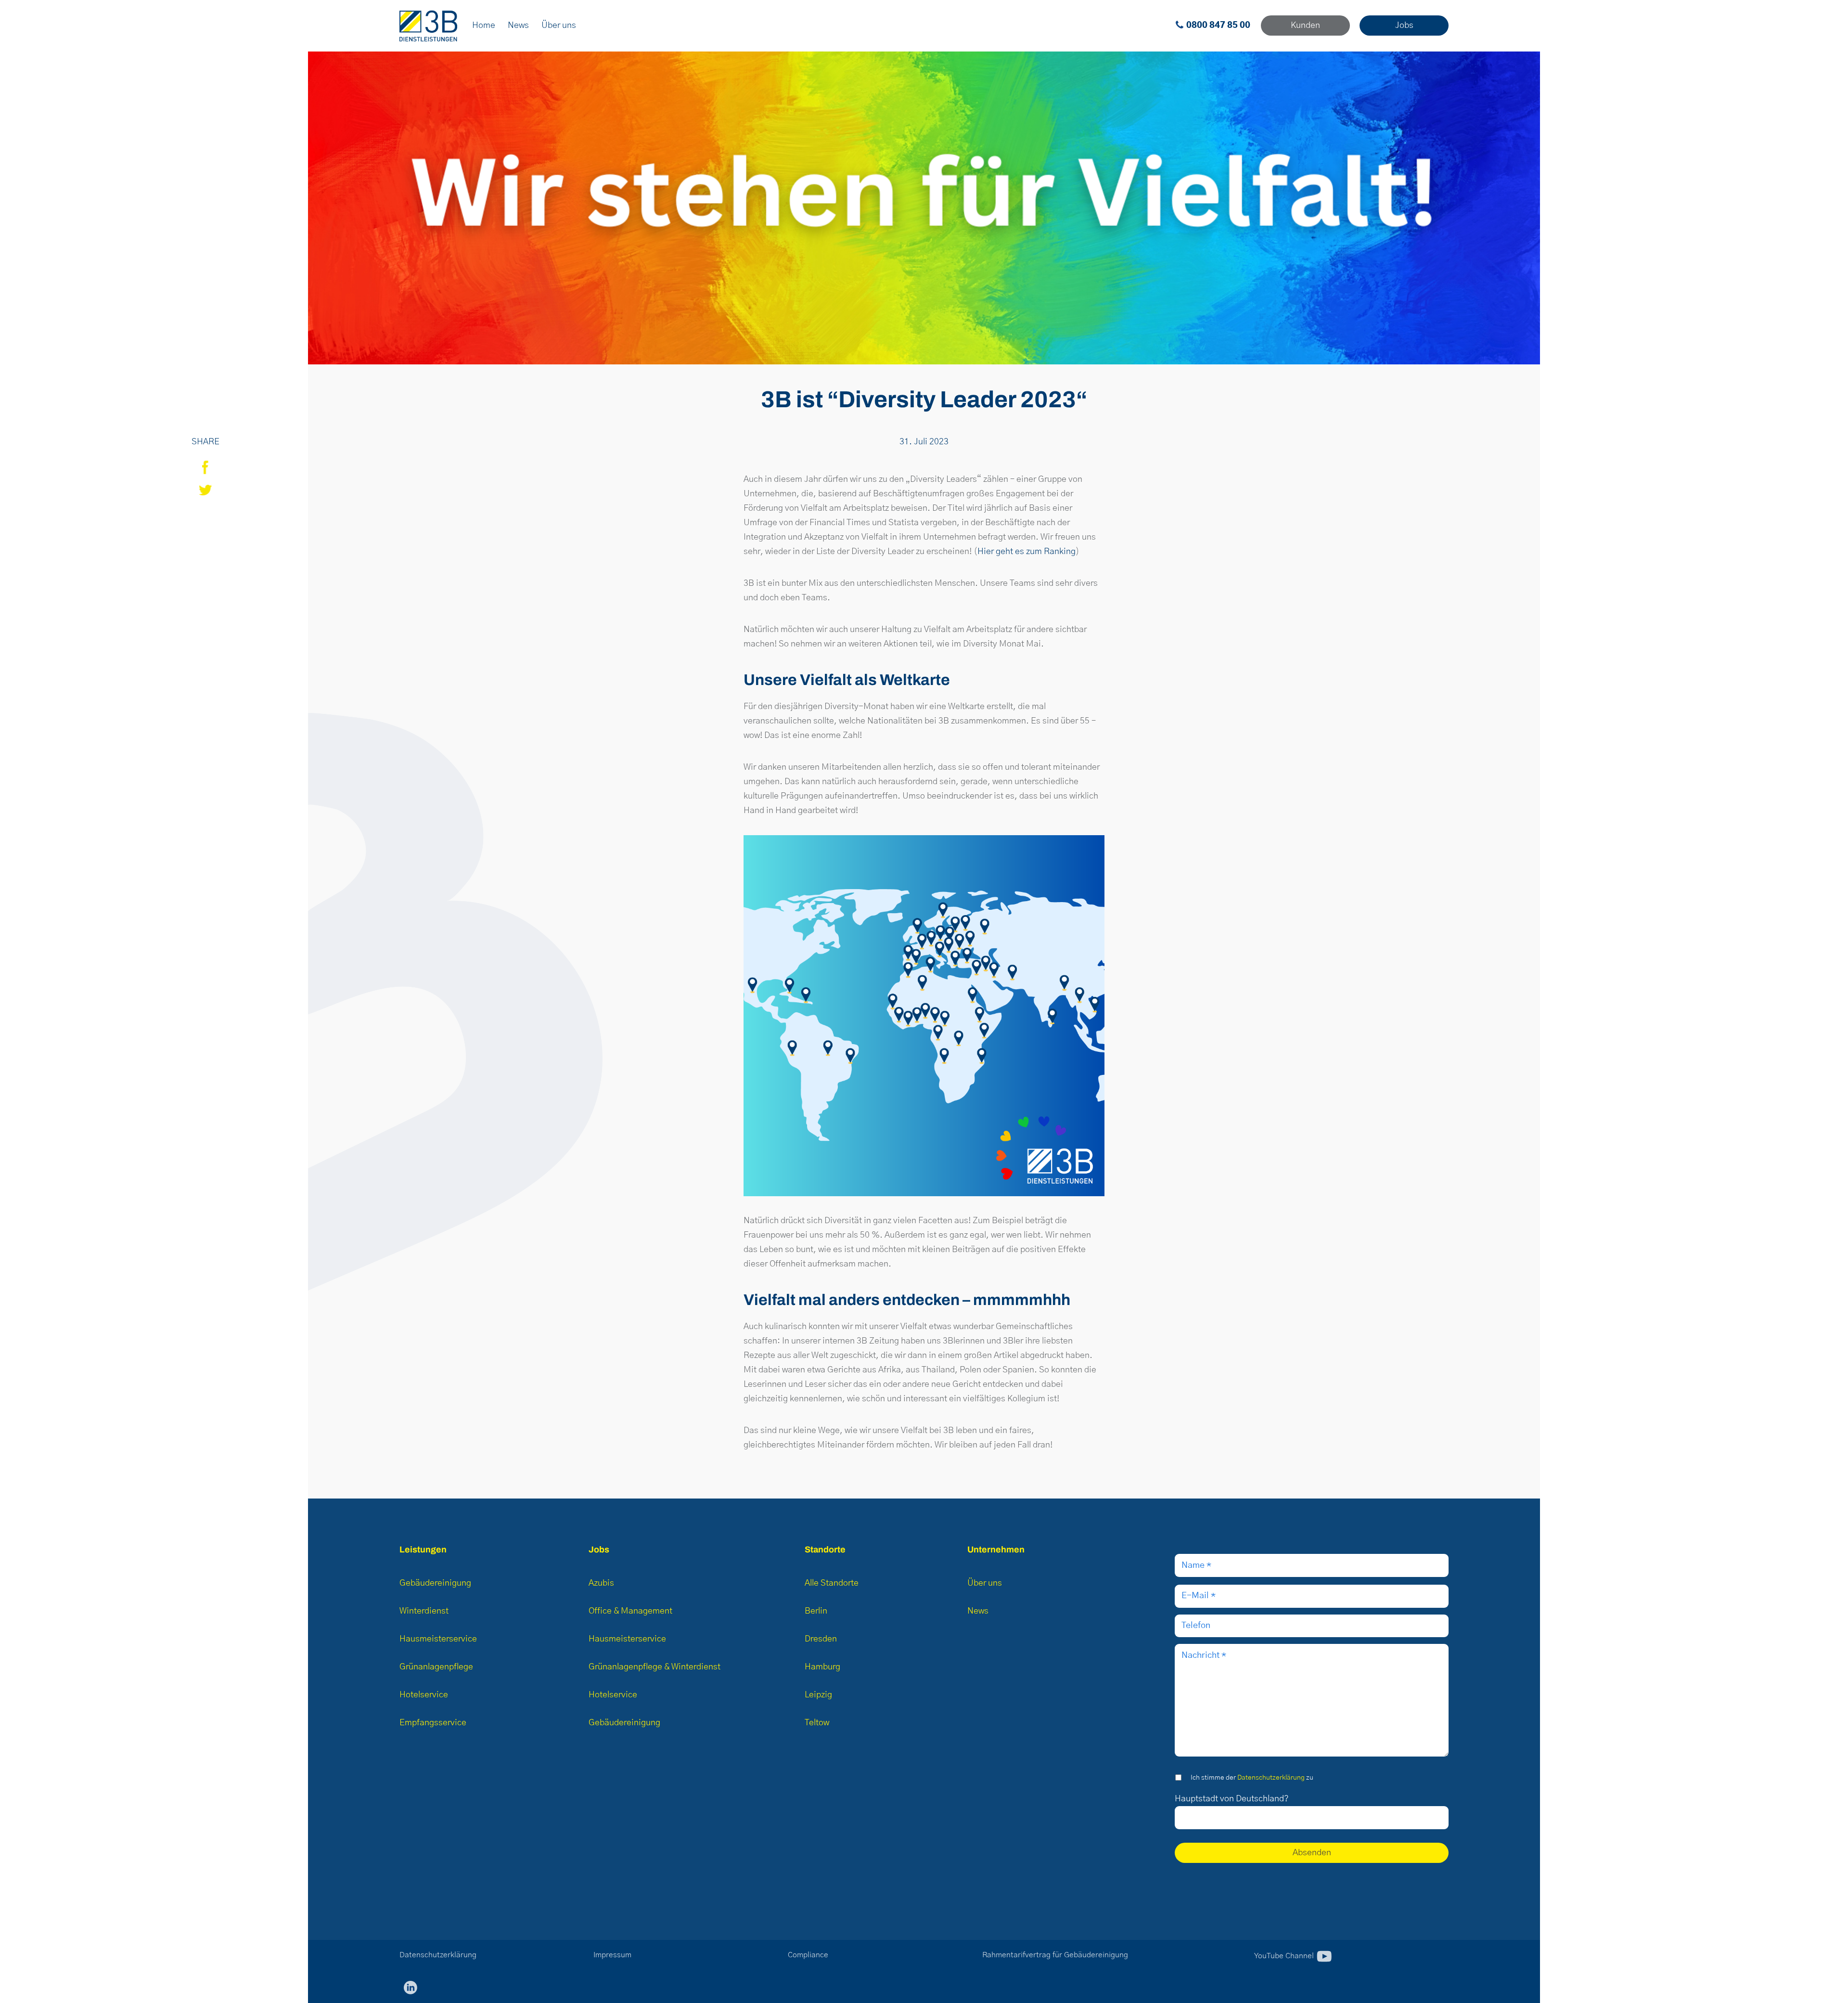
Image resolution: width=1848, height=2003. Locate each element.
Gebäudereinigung (435, 1583)
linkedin (411, 1988)
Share (205, 467)
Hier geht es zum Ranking (1027, 552)
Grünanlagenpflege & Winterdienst (654, 1667)
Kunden (1305, 26)
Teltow (817, 1723)
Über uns (559, 26)
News (518, 26)
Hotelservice (424, 1695)
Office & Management (630, 1611)
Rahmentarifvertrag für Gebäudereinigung (1055, 1955)
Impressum (612, 1955)
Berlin (816, 1611)
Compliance (808, 1955)
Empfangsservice (433, 1723)
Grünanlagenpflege (436, 1667)
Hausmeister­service (438, 1639)
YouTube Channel (1285, 1955)
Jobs (1404, 26)
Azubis (601, 1583)
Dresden (821, 1639)
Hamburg (822, 1667)
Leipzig (818, 1695)
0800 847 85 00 (1218, 26)
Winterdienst (424, 1611)
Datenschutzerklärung (1271, 1778)
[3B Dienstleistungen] (428, 26)
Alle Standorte (832, 1583)
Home (484, 26)
